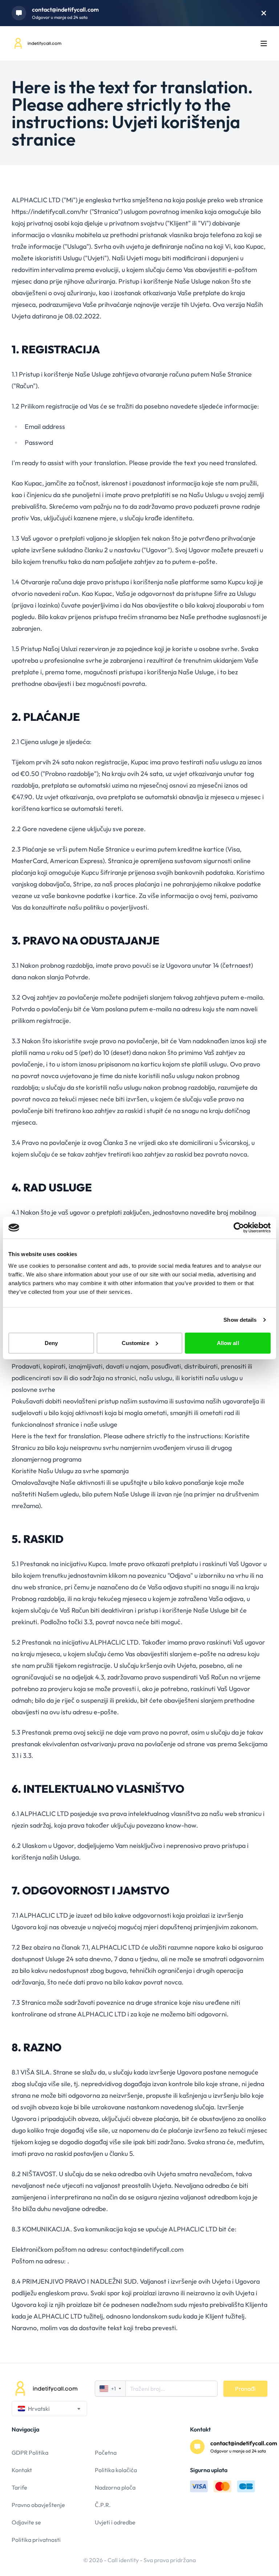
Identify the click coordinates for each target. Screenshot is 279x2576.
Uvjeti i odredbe (115, 2522)
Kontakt (22, 2470)
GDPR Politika (30, 2453)
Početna (106, 2453)
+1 (114, 2389)
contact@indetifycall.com (65, 9)
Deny (51, 1343)
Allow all (228, 1343)
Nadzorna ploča (115, 2487)
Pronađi (245, 2389)
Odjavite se (26, 2522)
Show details (240, 1320)
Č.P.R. (103, 2505)
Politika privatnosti (36, 2540)
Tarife (19, 2487)
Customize (136, 1343)
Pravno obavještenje (38, 2505)
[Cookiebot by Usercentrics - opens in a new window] (239, 1228)
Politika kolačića (116, 2470)
